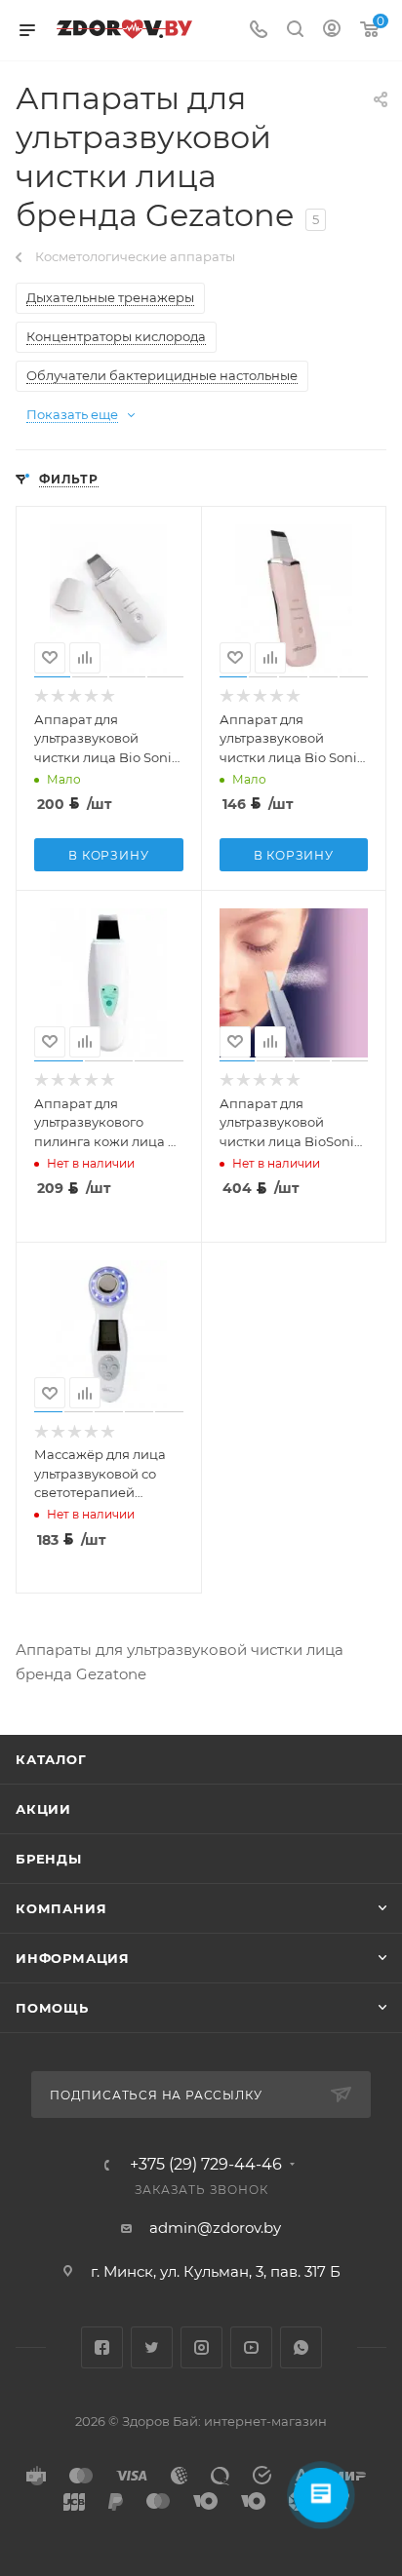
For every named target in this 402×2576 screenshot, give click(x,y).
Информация (73, 1958)
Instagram (201, 2347)
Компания (61, 1908)
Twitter (152, 2347)
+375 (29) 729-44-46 (206, 2165)
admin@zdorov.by (215, 2228)
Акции (43, 1809)
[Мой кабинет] (332, 31)
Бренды (49, 1859)
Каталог (51, 1759)
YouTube (251, 2347)
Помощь (52, 2008)
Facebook (102, 2347)
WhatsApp (301, 2347)
